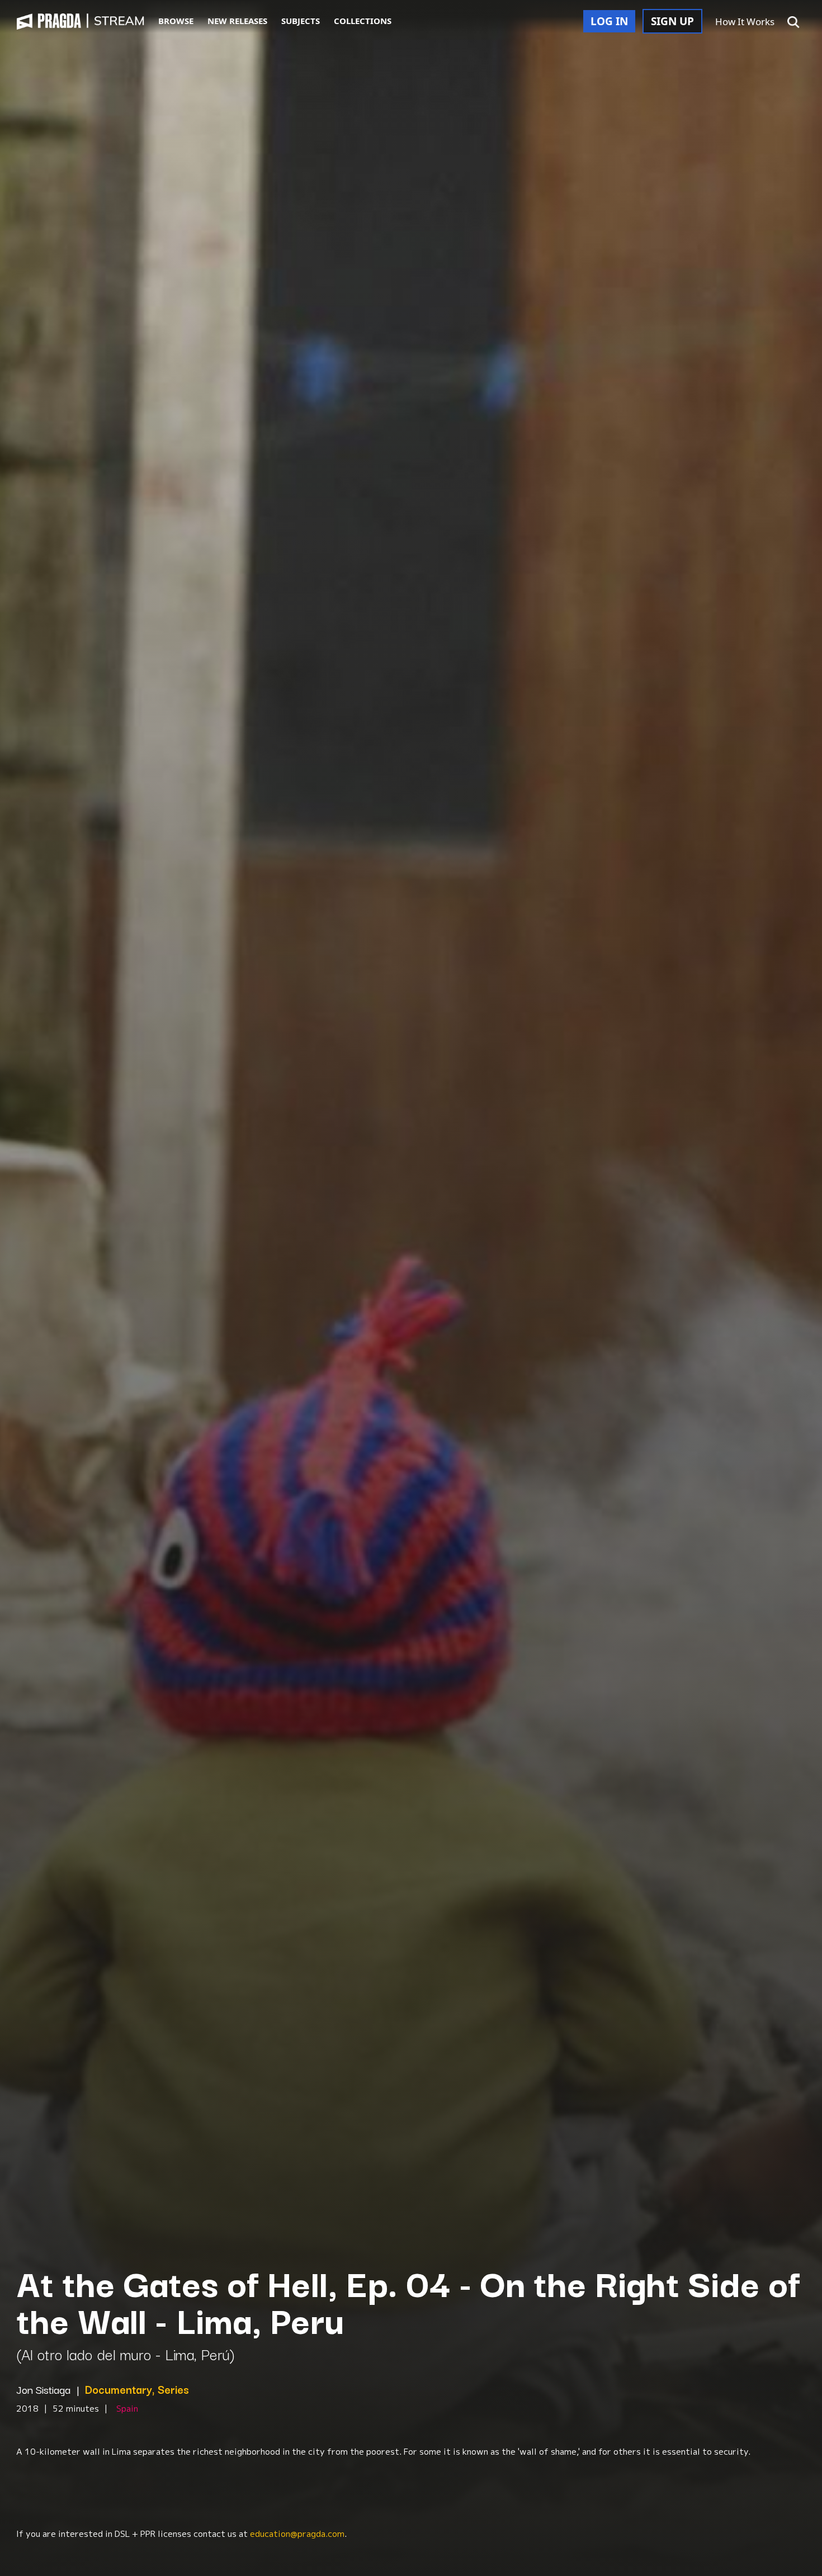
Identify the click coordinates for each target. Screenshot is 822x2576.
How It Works (745, 22)
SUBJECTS (301, 21)
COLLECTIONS (363, 21)
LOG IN (609, 21)
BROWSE (176, 21)
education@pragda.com (297, 2534)
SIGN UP (672, 21)
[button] (793, 22)
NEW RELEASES (237, 21)
